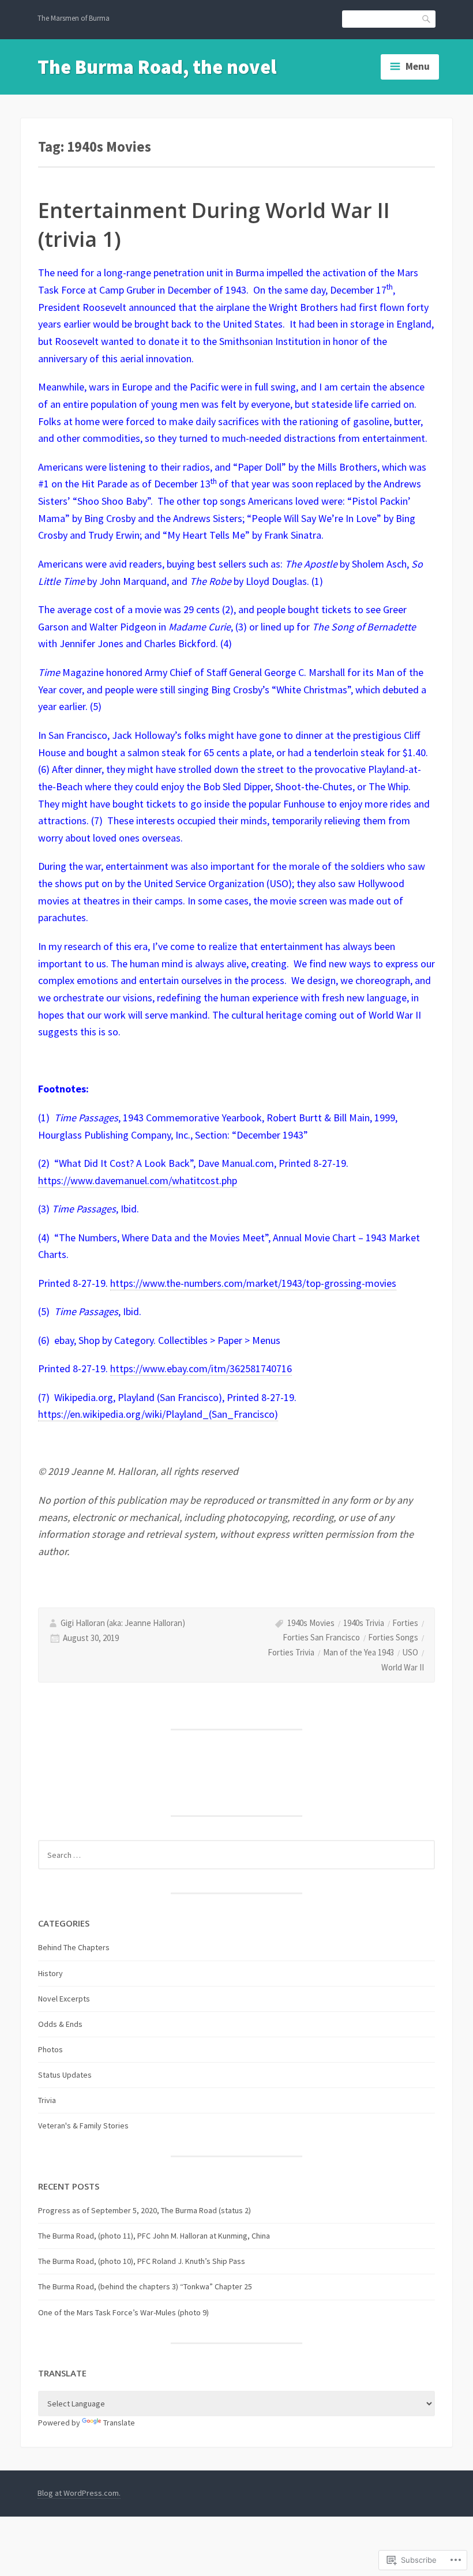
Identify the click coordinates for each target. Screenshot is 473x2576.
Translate (119, 2423)
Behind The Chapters (74, 1947)
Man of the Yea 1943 (358, 1652)
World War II (403, 1667)
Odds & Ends (60, 2024)
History (50, 1973)
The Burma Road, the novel (157, 67)
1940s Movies (311, 1623)
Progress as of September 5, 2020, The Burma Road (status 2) (144, 2210)
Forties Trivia (291, 1652)
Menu (418, 66)
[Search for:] (236, 1855)
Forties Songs (393, 1637)
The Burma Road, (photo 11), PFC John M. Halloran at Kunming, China (154, 2236)
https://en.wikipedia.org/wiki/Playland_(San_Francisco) (158, 1414)
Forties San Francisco (321, 1637)
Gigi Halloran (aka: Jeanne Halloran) (123, 1623)
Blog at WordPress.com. (79, 2493)
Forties (405, 1623)
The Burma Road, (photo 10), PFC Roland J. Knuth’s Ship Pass (142, 2261)
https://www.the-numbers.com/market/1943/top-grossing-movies (253, 1283)
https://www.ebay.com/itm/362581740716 (201, 1368)
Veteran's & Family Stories (83, 2126)
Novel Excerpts (64, 1999)
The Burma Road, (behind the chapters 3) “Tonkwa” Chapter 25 (145, 2286)
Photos (50, 2049)
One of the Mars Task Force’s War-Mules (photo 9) (123, 2312)
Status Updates (65, 2075)
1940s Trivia (364, 1623)
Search (427, 18)
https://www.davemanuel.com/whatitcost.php (138, 1180)
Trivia (47, 2100)
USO (410, 1652)
